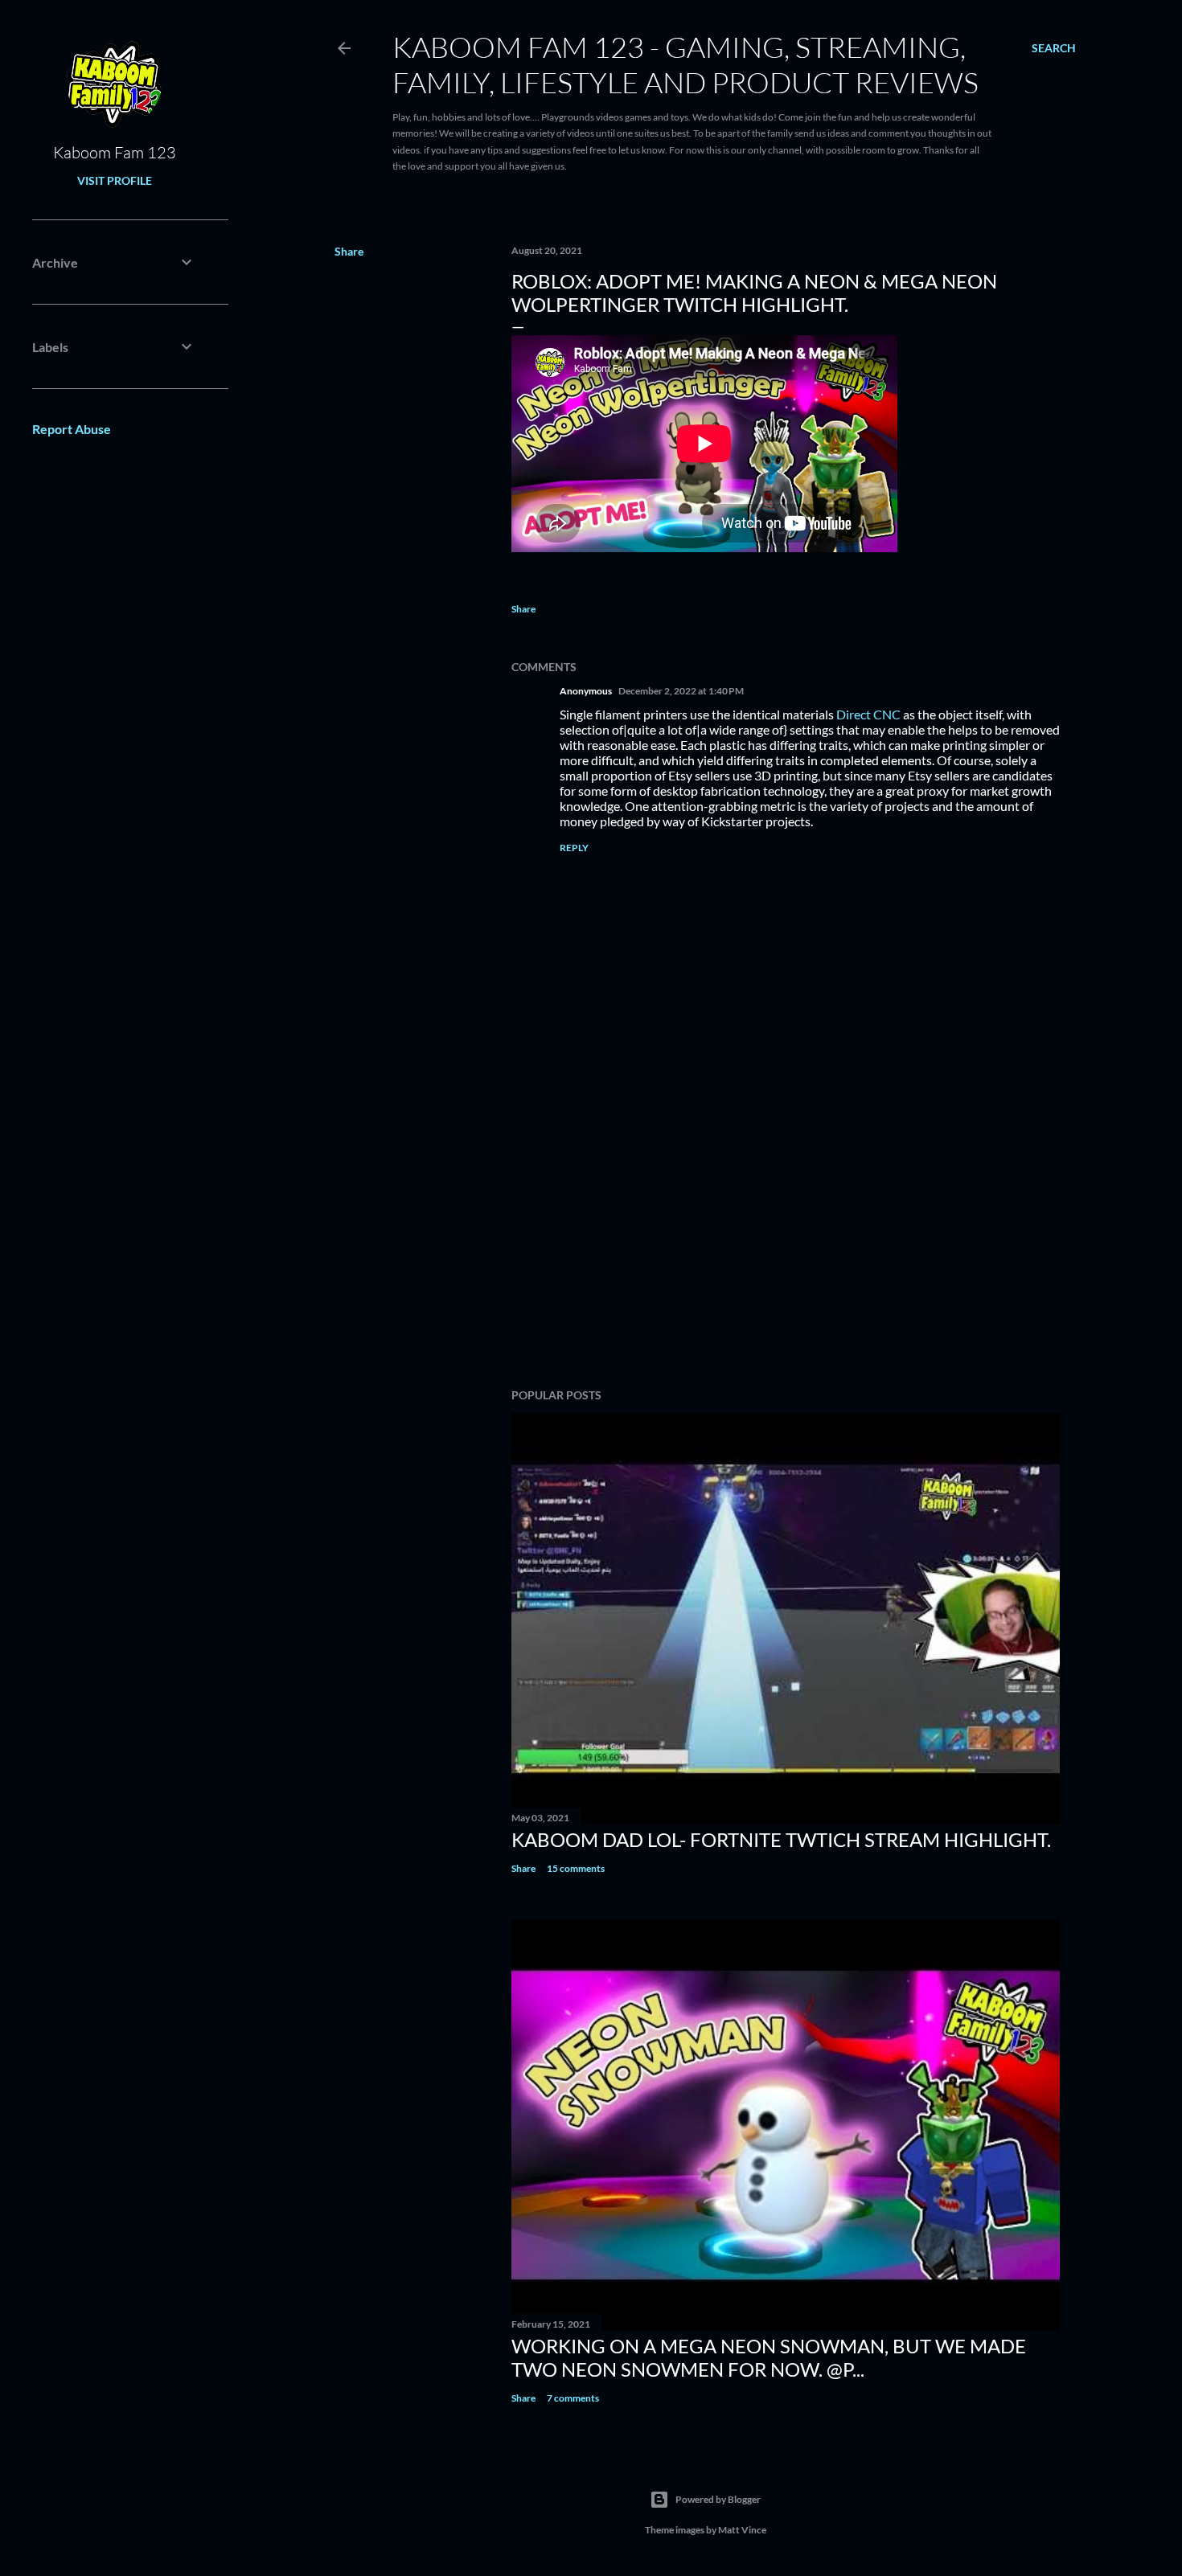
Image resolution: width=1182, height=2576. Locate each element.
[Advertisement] (786, 1235)
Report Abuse (72, 429)
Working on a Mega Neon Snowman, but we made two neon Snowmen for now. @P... (769, 2357)
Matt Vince (742, 2530)
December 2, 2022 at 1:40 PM (681, 691)
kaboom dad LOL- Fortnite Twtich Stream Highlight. (781, 1839)
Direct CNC (868, 714)
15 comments (576, 1868)
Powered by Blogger (718, 2499)
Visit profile (115, 180)
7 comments (573, 2398)
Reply (574, 848)
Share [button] (349, 251)
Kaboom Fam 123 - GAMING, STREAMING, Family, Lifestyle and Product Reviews (685, 64)
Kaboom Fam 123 (115, 152)
